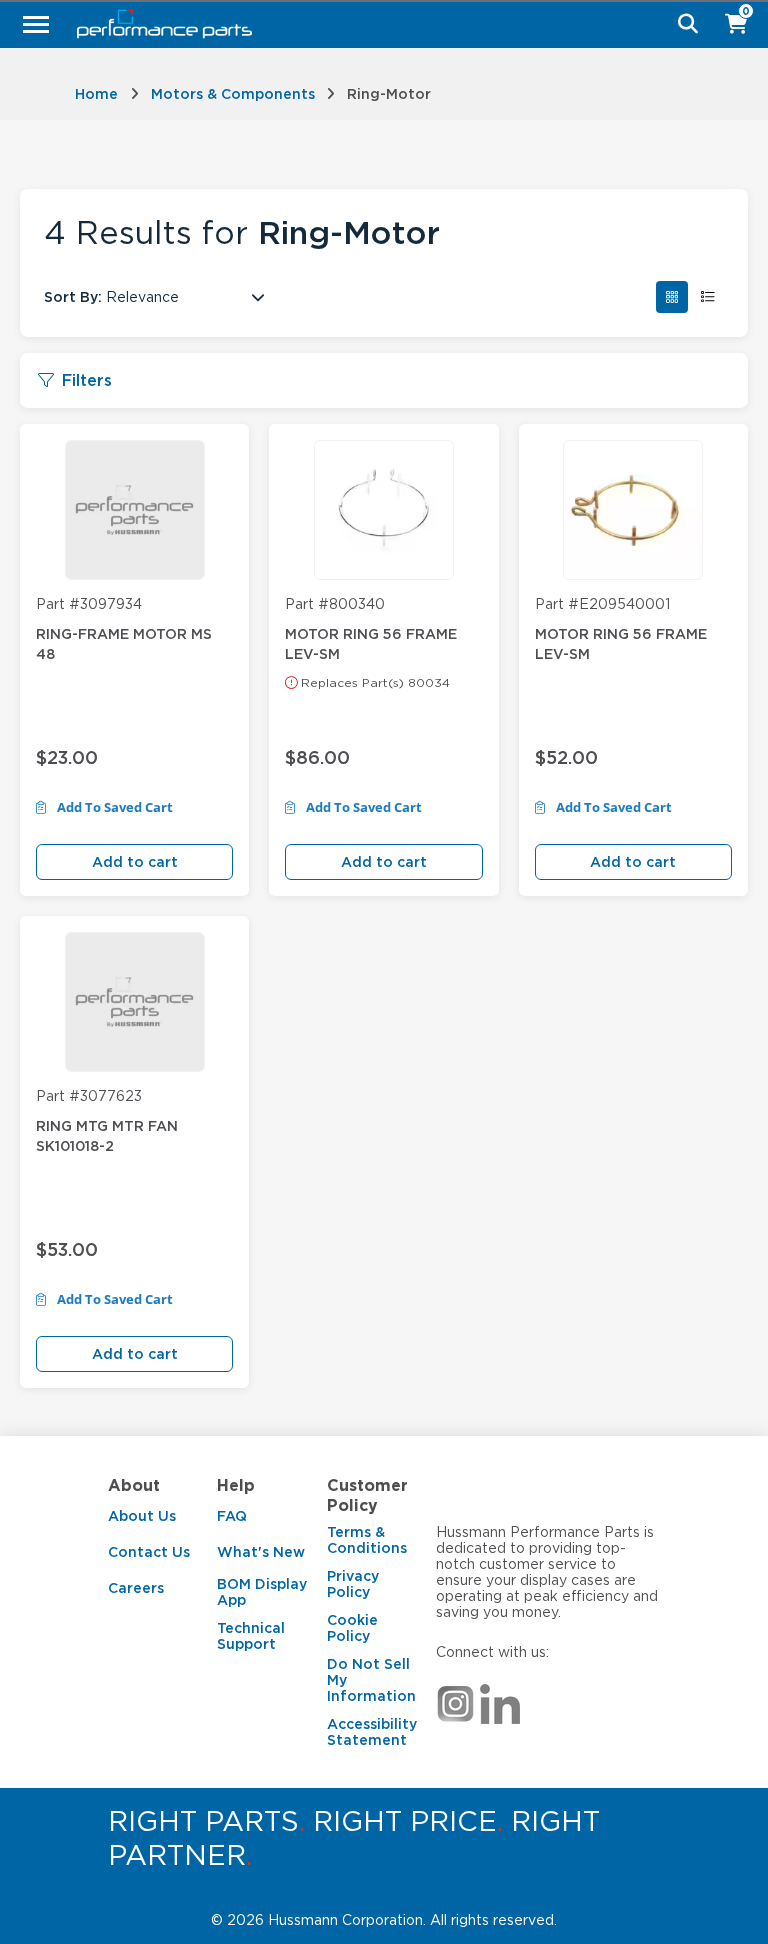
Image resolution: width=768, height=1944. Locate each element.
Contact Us (149, 1552)
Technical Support (251, 1636)
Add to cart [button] (135, 862)
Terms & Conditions (367, 1540)
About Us (142, 1516)
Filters (87, 380)
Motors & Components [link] (233, 94)
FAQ (232, 1516)
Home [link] (96, 94)
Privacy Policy (353, 1584)
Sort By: (73, 297)
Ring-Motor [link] (389, 94)
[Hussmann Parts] (376, 24)
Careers (136, 1588)
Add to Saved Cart (113, 808)
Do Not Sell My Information (371, 1680)
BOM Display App (262, 1592)
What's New (261, 1552)
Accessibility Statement (372, 1732)
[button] (672, 297)
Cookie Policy (352, 1628)
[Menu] (36, 24)
